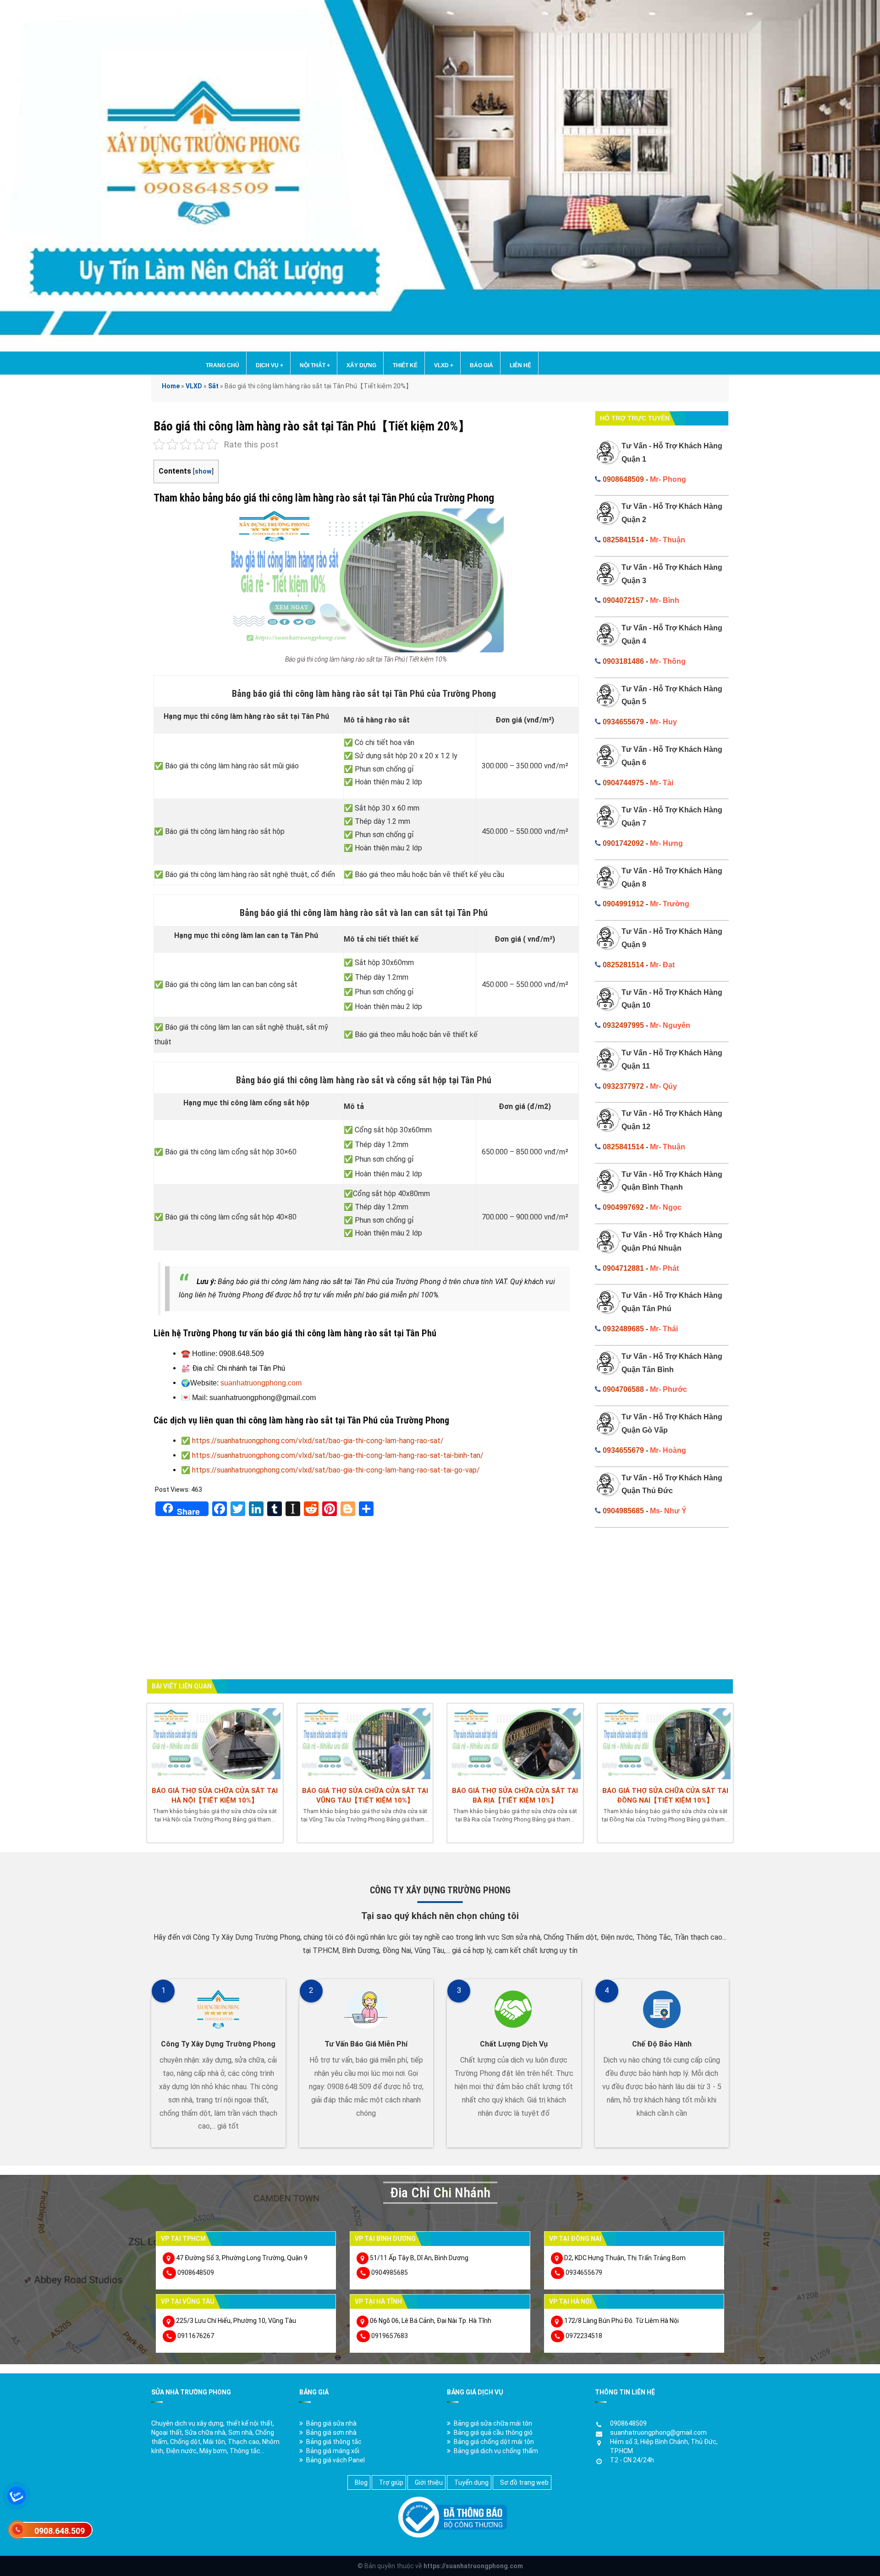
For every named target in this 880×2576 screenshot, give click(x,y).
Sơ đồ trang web (524, 2482)
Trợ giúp (391, 2482)
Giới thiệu (429, 2482)
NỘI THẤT (315, 365)
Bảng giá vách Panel (335, 2460)
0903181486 (623, 661)
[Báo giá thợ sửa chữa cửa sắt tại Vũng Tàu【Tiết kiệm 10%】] (365, 1743)
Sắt (213, 386)
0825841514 (623, 540)
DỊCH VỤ (269, 365)
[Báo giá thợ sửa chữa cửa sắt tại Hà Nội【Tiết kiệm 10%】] (215, 1743)
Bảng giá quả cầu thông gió (493, 2433)
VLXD (444, 365)
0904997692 (623, 1207)
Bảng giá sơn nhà (331, 2433)
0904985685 (623, 1511)
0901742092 (623, 843)
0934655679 (623, 722)
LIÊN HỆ (520, 365)
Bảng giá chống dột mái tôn (494, 2442)
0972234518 (584, 2336)
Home (171, 386)
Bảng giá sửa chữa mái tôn (493, 2423)
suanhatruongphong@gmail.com (658, 2433)
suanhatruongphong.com (261, 1383)
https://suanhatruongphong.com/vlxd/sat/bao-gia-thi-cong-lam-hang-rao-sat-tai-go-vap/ (336, 1470)
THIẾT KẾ (405, 365)
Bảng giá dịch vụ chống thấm (496, 2451)
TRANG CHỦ (223, 365)
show (203, 472)
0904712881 (623, 1268)
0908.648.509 (60, 2531)
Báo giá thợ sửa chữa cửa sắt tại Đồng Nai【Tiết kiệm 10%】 (665, 1795)
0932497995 (623, 1025)
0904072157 (623, 600)
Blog (361, 2482)
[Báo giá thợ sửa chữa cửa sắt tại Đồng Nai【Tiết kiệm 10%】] (665, 1743)
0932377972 (623, 1086)
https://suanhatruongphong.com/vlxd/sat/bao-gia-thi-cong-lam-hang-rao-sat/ (318, 1441)
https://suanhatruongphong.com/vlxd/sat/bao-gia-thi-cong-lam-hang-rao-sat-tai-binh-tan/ (338, 1455)
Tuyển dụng (471, 2482)
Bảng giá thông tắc (334, 2442)
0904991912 (623, 904)
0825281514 (623, 965)
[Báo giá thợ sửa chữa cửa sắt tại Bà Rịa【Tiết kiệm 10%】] (515, 1743)
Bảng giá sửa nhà (331, 2423)
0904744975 (623, 783)
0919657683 (390, 2336)
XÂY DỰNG (361, 365)
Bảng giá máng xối (333, 2451)
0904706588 (623, 1389)
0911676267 (196, 2336)
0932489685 (623, 1329)
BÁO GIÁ (481, 365)
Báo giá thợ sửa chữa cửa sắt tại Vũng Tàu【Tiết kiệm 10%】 (365, 1795)
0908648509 (623, 479)
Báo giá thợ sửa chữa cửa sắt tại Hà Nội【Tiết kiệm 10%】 (215, 1795)
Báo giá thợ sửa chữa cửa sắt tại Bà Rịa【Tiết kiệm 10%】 (515, 1795)
